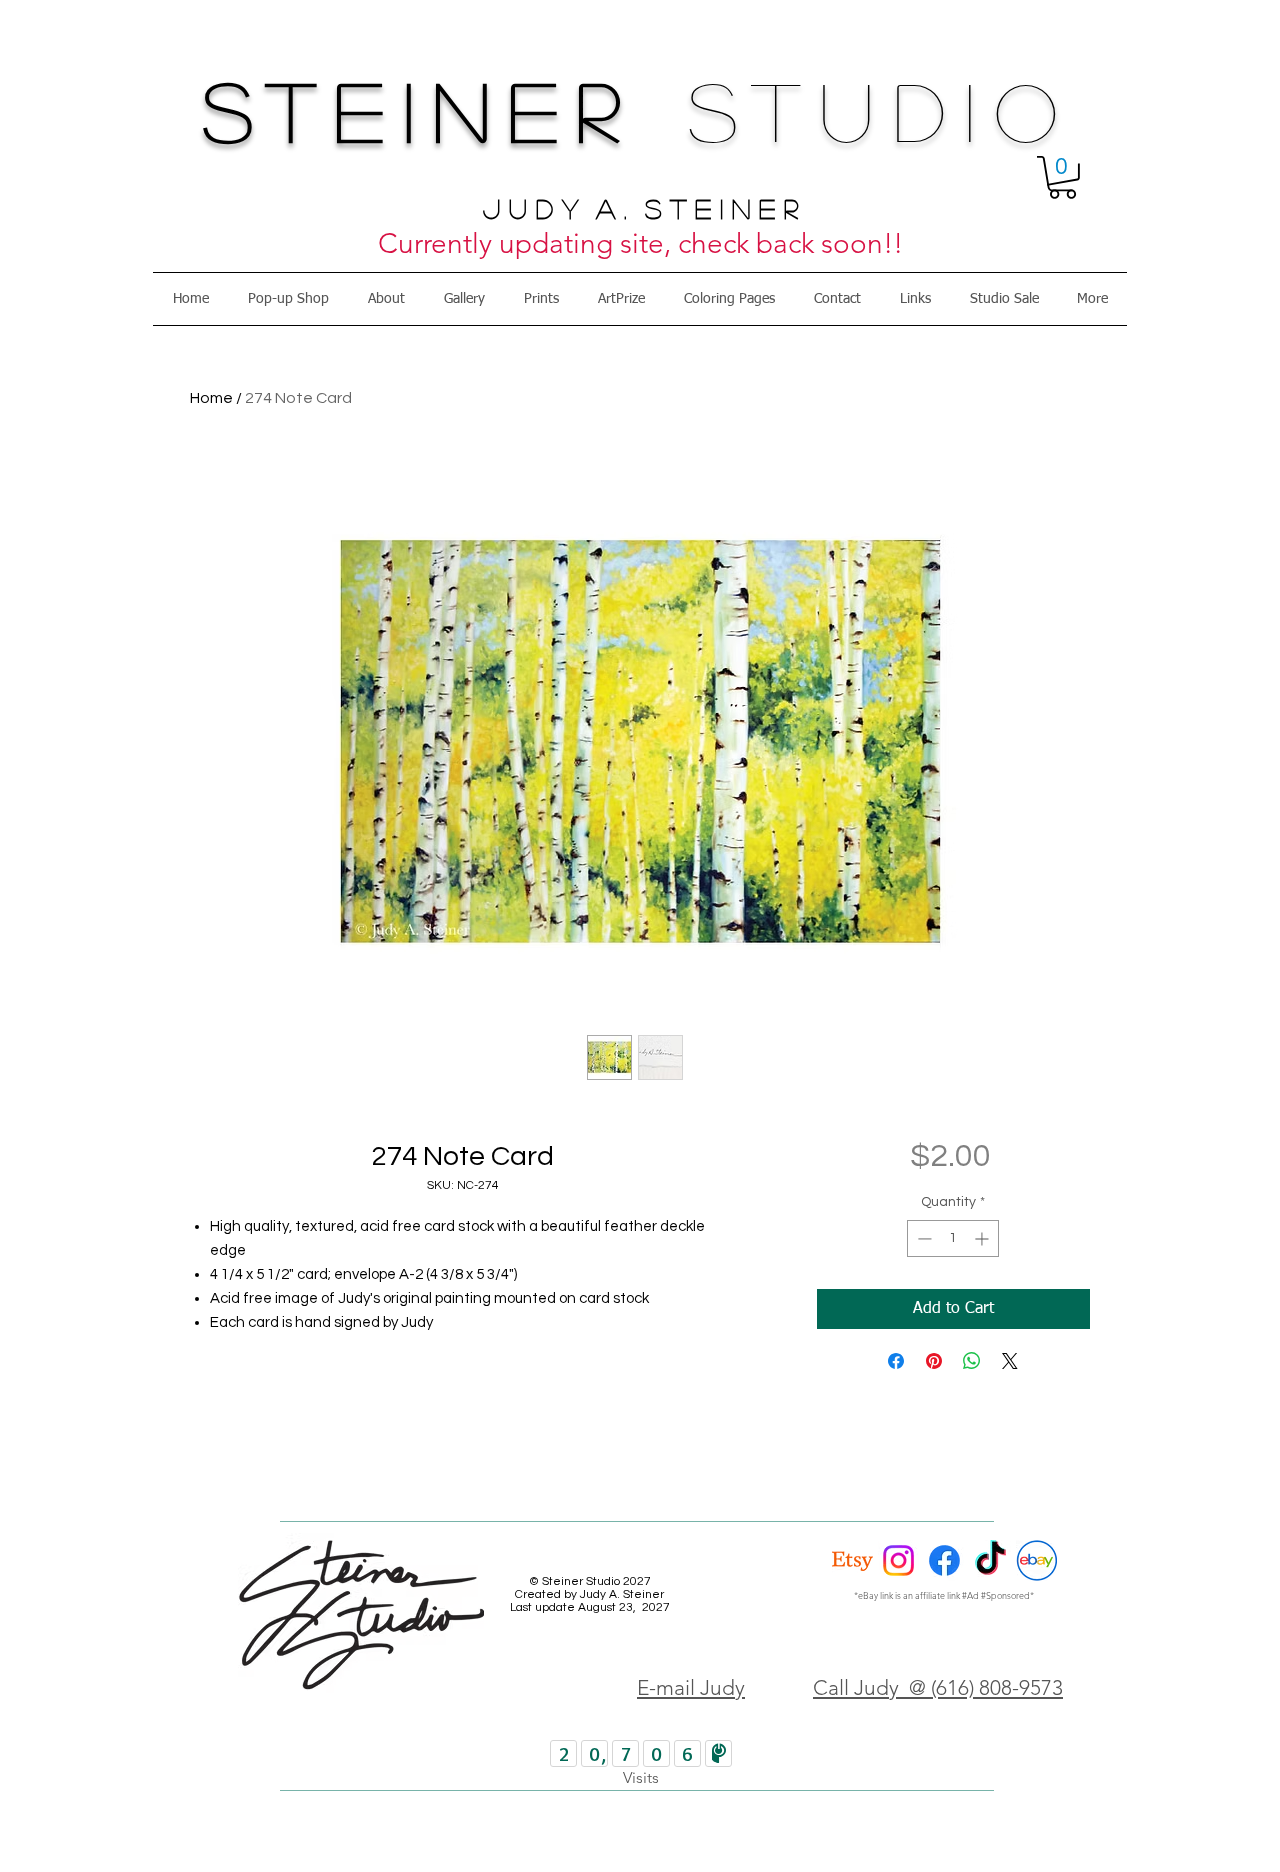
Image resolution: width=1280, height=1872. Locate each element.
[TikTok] (990, 1560)
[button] (1062, 177)
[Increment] (983, 1238)
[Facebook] (944, 1560)
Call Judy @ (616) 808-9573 (938, 1687)
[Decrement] (922, 1238)
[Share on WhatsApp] (972, 1361)
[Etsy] (852, 1560)
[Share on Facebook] (896, 1361)
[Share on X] (1010, 1361)
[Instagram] (898, 1560)
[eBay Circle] (1036, 1560)
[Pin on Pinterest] (934, 1361)
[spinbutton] (953, 1238)
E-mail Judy (691, 1687)
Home (211, 398)
